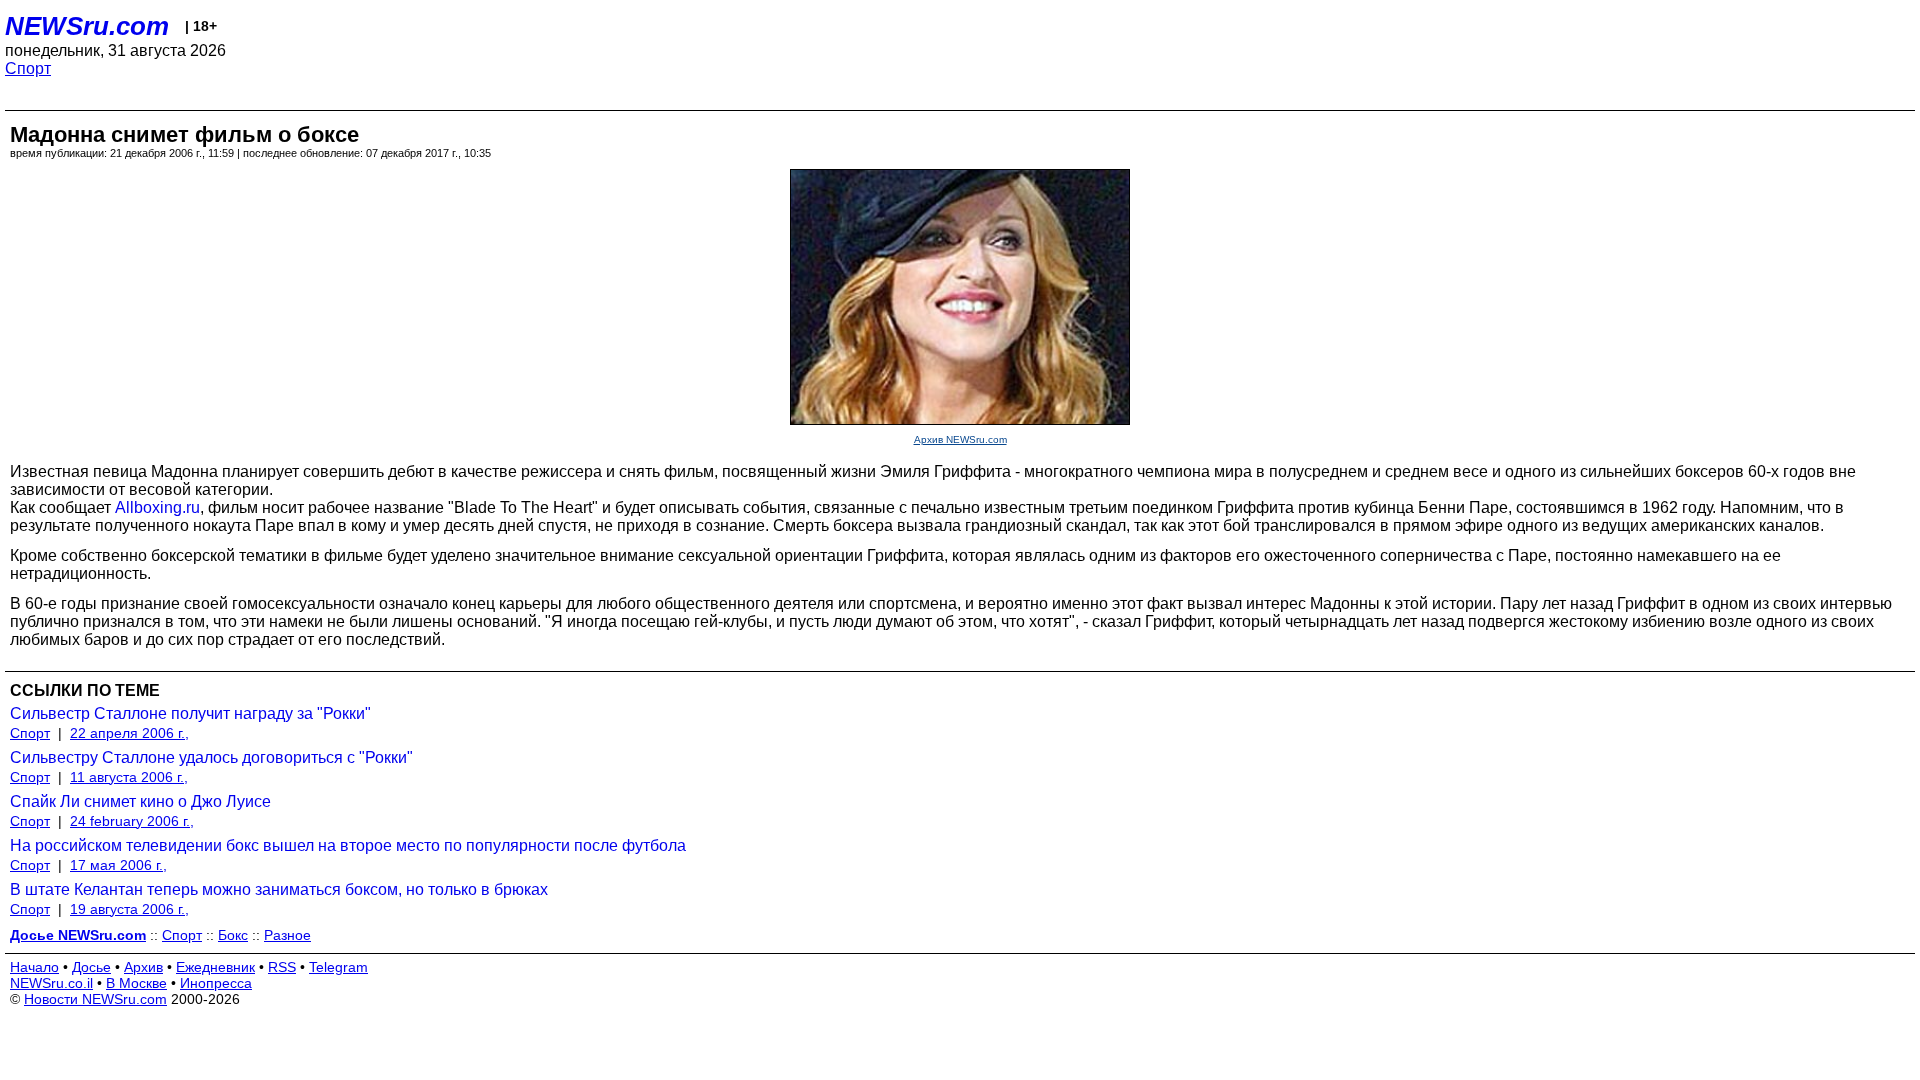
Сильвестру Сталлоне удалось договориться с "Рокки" (211, 757)
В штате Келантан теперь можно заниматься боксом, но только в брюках (279, 889)
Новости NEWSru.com (95, 999)
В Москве (136, 983)
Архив (143, 967)
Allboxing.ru (157, 507)
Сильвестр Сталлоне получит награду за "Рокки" (190, 713)
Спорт (28, 68)
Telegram (338, 967)
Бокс (233, 935)
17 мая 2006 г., (118, 865)
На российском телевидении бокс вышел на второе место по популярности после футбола (348, 845)
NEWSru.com (87, 26)
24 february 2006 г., (132, 821)
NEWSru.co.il (51, 983)
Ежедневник (215, 967)
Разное (287, 935)
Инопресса (216, 983)
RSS (282, 967)
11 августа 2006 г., (129, 777)
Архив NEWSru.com (960, 439)
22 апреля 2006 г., (129, 733)
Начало (34, 967)
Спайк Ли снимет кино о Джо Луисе (140, 801)
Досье (91, 967)
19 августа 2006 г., (129, 909)
